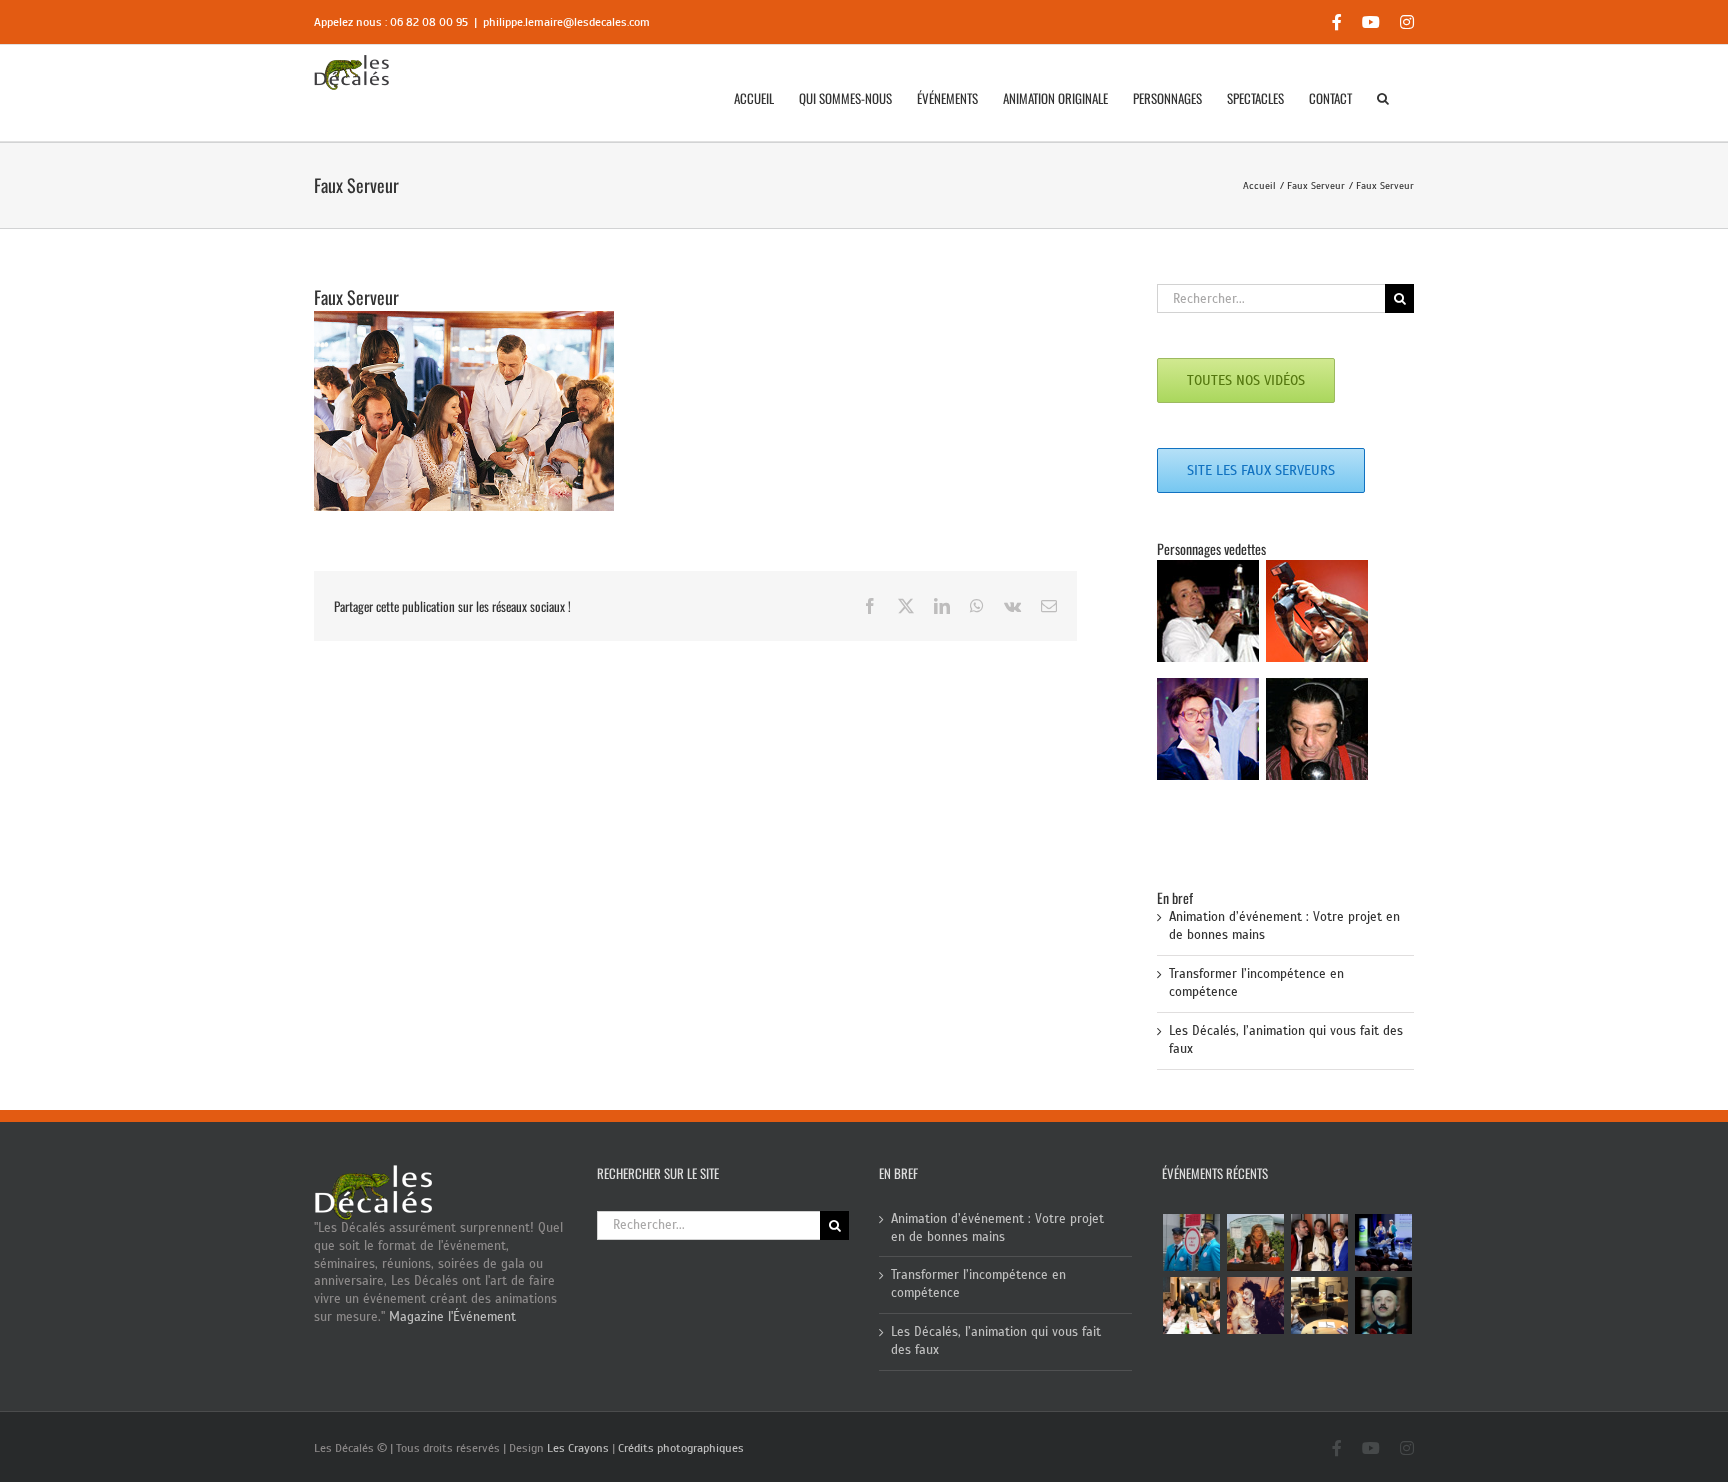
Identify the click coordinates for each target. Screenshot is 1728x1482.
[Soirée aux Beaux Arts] (1320, 1242)
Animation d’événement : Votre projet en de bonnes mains (997, 1228)
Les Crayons (578, 1448)
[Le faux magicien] (1192, 1305)
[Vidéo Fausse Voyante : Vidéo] (1256, 1242)
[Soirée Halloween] (1256, 1305)
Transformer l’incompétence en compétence (978, 1284)
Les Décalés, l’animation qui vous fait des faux (996, 1341)
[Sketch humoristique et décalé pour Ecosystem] (1384, 1242)
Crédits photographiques (681, 1448)
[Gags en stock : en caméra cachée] (1320, 1305)
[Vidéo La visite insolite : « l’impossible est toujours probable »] (1192, 1242)
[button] (1383, 98)
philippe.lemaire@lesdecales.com (566, 22)
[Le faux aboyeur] (1384, 1305)
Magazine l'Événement (452, 1317)
